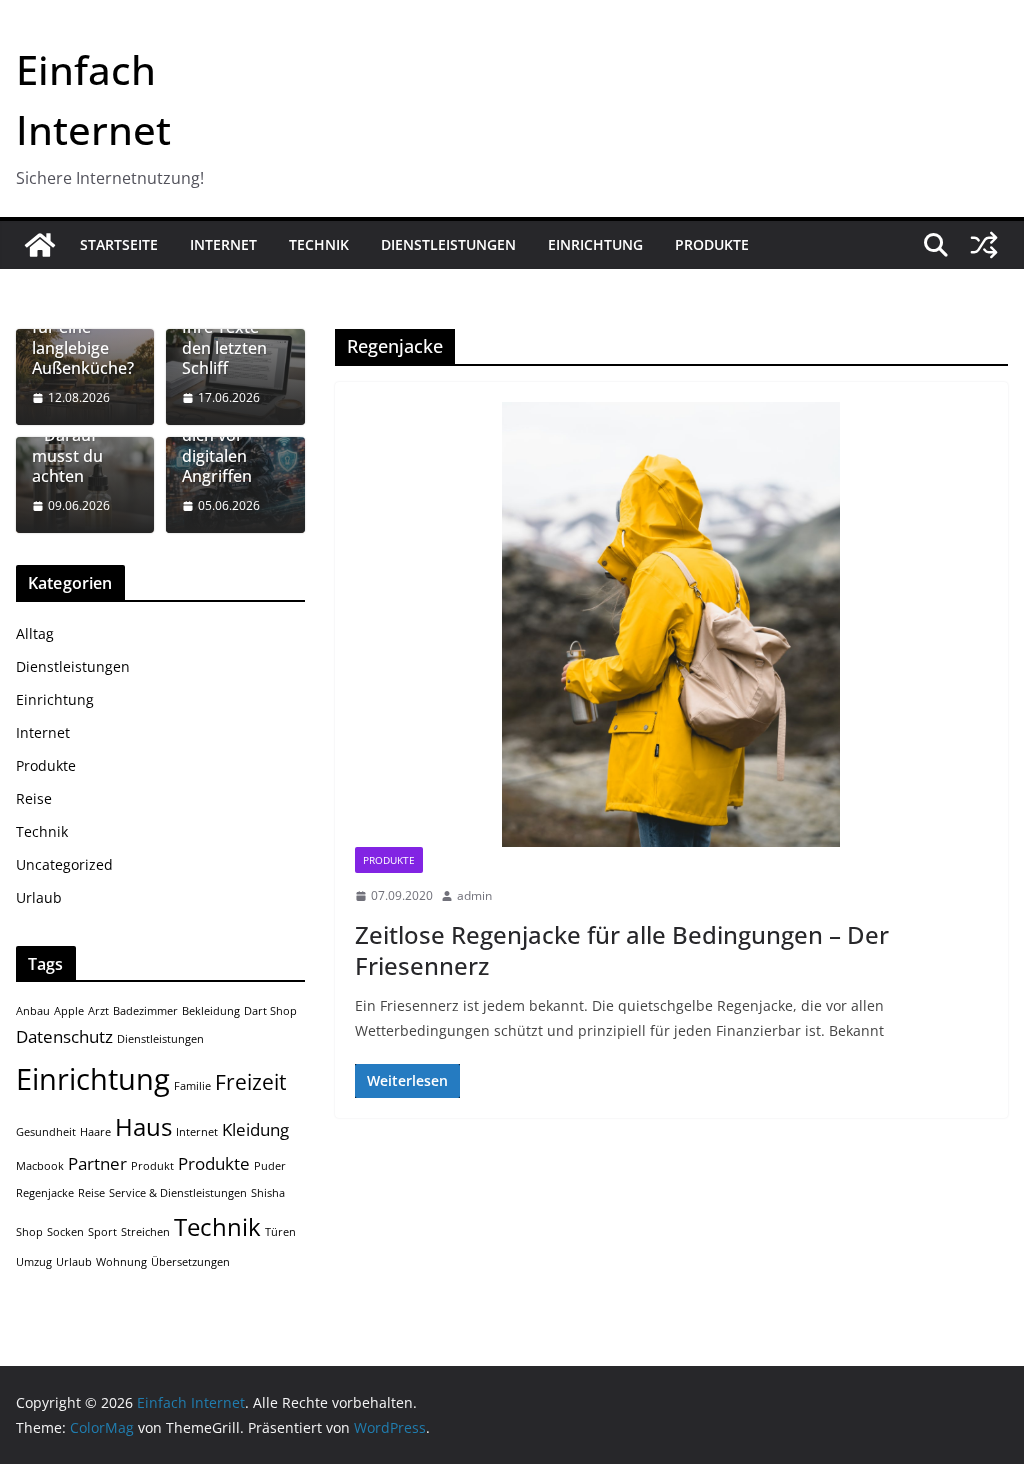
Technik (319, 244)
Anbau (33, 1011)
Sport (102, 1232)
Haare (95, 1132)
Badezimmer (145, 1011)
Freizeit (250, 1082)
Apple (69, 1011)
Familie (192, 1086)
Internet (223, 244)
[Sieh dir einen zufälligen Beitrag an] (984, 245)
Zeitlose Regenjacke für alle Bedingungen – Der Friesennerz (622, 950)
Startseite (119, 244)
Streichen (145, 1232)
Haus (143, 1126)
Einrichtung (595, 244)
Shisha (268, 1193)
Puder (270, 1166)
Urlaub (39, 897)
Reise (34, 798)
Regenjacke (45, 1193)
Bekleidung (211, 1011)
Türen (280, 1232)
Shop (29, 1232)
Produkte (712, 244)
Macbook (40, 1166)
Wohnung (121, 1262)
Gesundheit (46, 1132)
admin (474, 895)
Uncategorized (64, 864)
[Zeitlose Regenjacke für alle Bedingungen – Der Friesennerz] (671, 624)
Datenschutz (64, 1036)
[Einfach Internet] (40, 245)
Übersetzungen (190, 1262)
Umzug (34, 1262)
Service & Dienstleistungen (178, 1193)
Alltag (35, 633)
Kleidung (255, 1129)
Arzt (98, 1011)
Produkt (152, 1166)
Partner (97, 1163)
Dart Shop (270, 1011)
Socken (65, 1232)
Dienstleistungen (448, 244)
